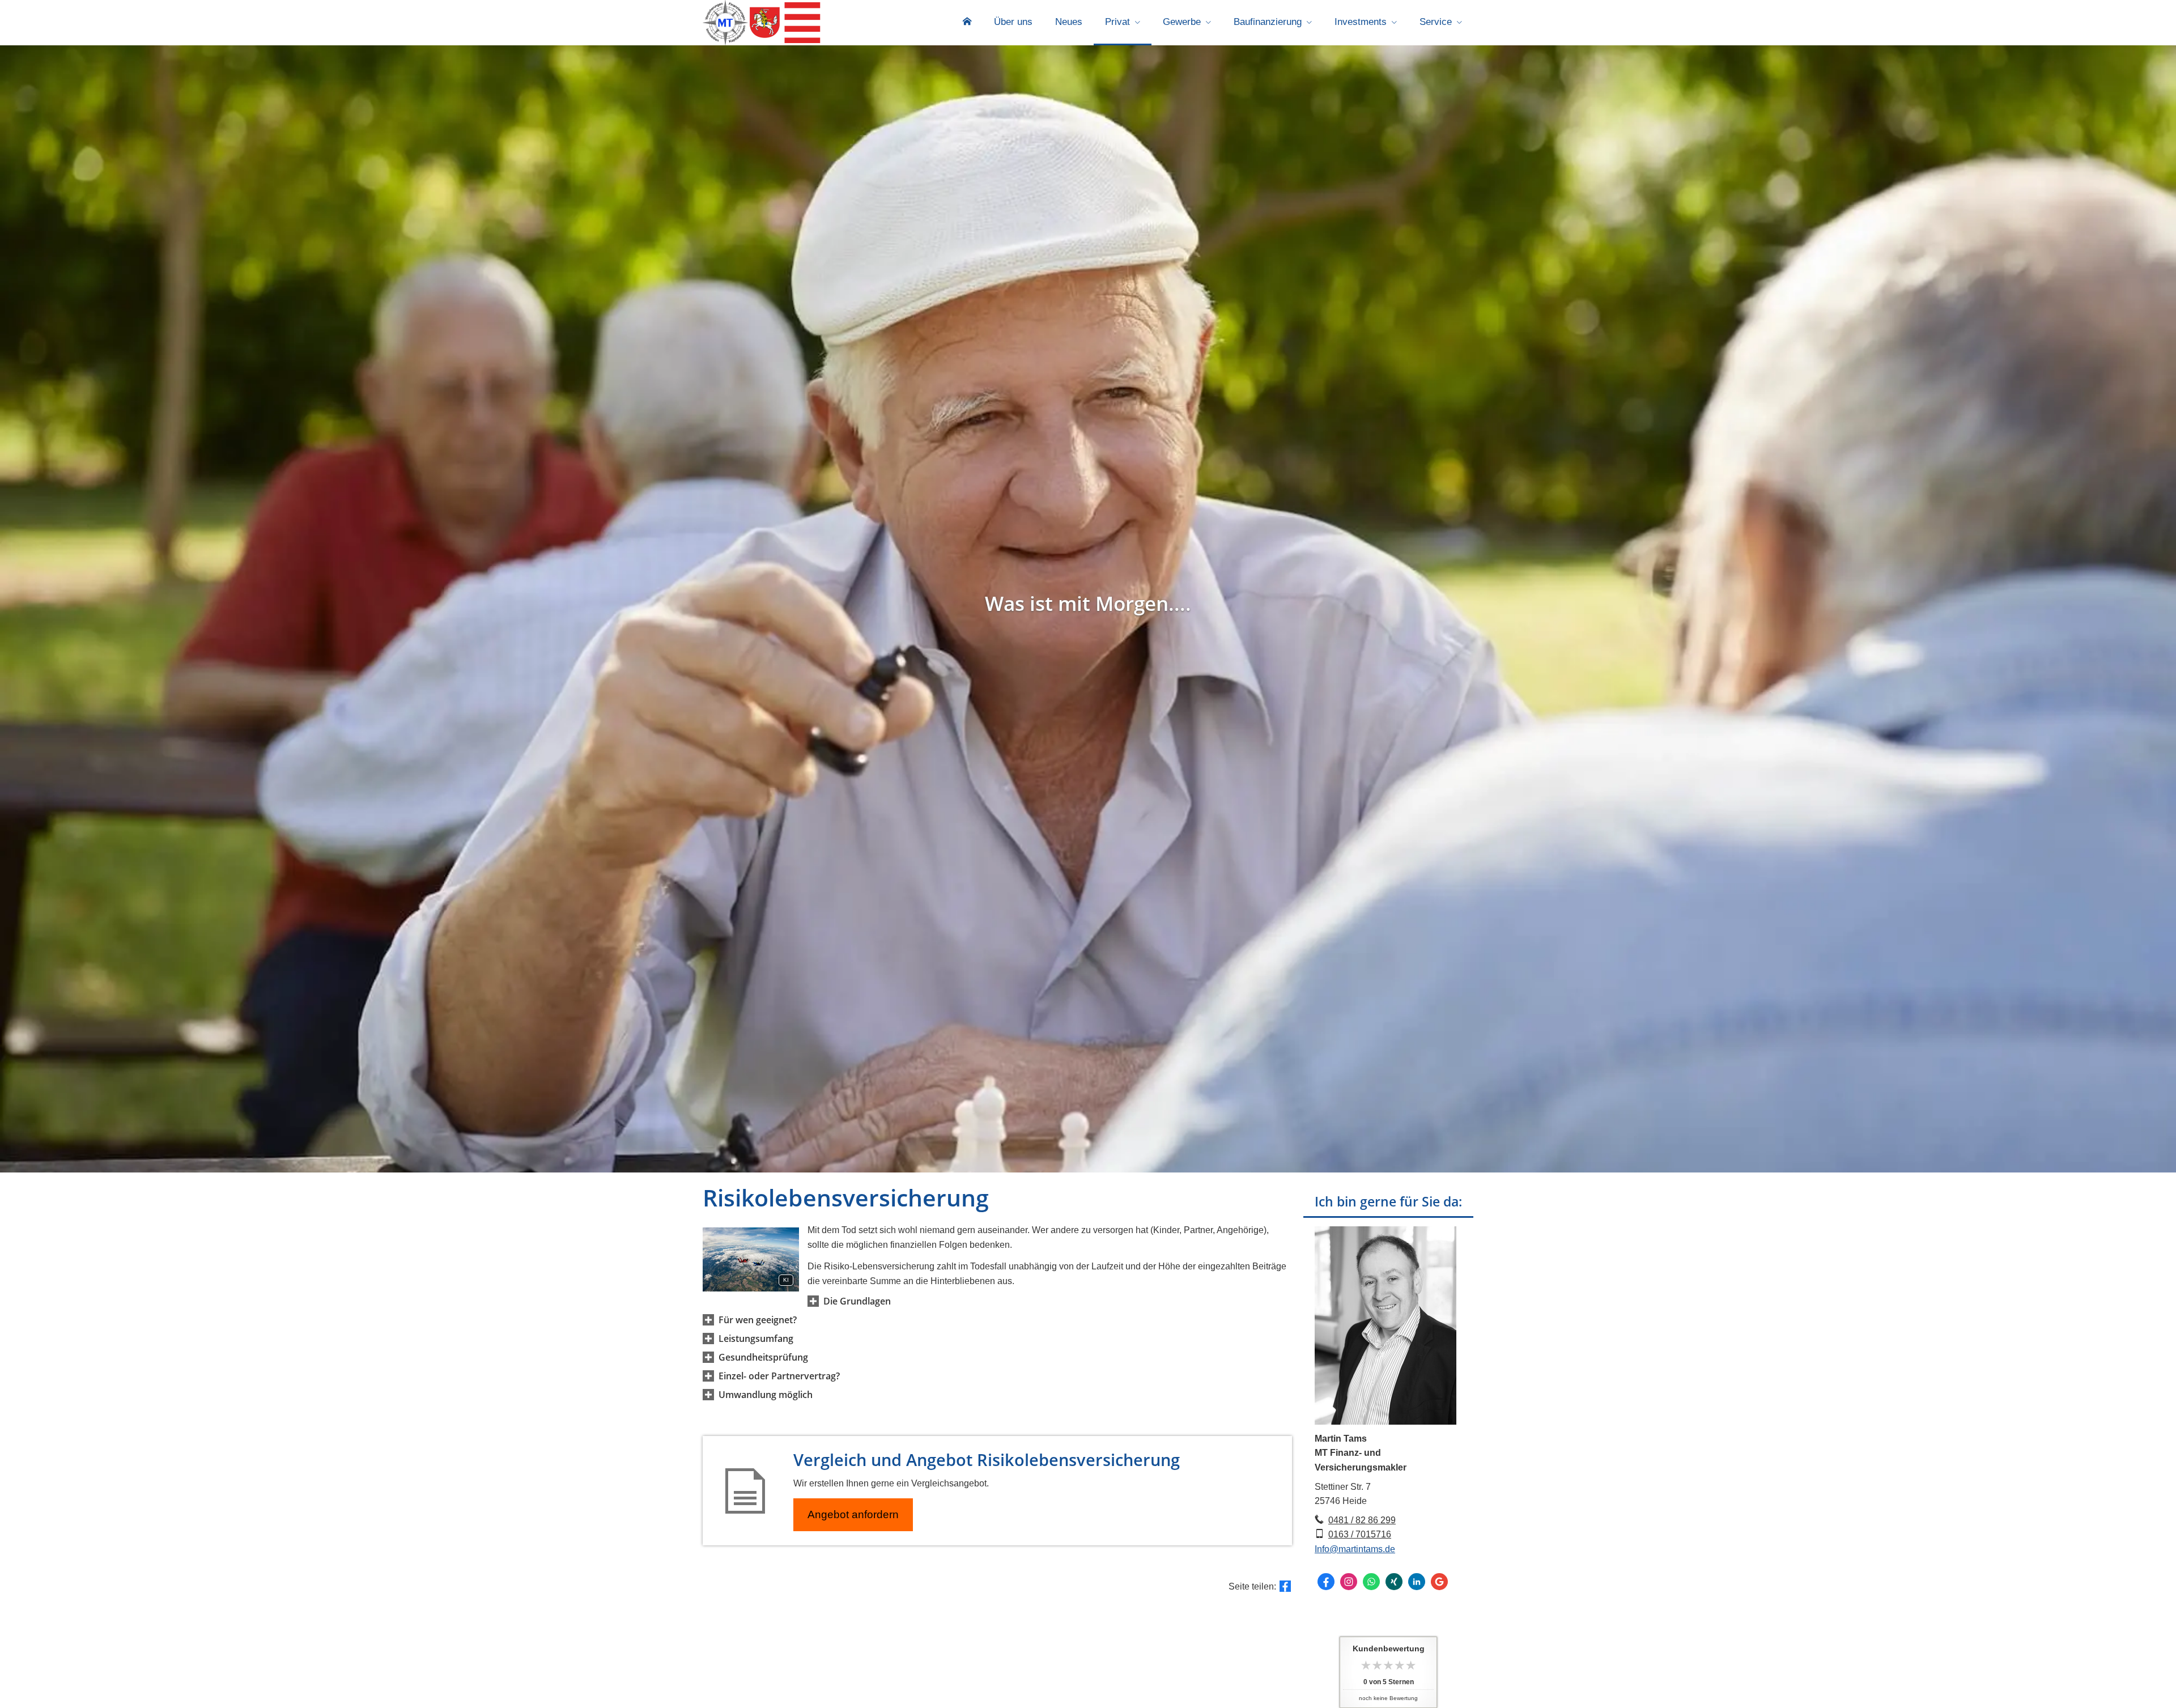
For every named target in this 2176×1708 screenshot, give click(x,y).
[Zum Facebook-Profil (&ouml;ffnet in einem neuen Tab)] (1326, 1582)
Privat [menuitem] (1117, 22)
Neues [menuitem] (1069, 22)
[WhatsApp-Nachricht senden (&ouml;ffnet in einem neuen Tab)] (1371, 1582)
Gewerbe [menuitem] (1182, 22)
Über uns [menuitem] (1013, 22)
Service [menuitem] (1436, 22)
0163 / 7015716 (1360, 1534)
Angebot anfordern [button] (853, 1514)
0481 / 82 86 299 (1362, 1520)
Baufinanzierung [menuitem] (1268, 22)
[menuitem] (967, 23)
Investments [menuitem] (1361, 22)
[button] (857, 1301)
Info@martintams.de (1355, 1549)
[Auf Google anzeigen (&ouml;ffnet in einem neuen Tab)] (1439, 1582)
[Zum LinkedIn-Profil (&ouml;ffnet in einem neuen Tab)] (1417, 1582)
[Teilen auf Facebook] (1285, 1586)
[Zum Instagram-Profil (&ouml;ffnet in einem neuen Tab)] (1349, 1582)
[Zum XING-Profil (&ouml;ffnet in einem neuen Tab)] (1394, 1582)
